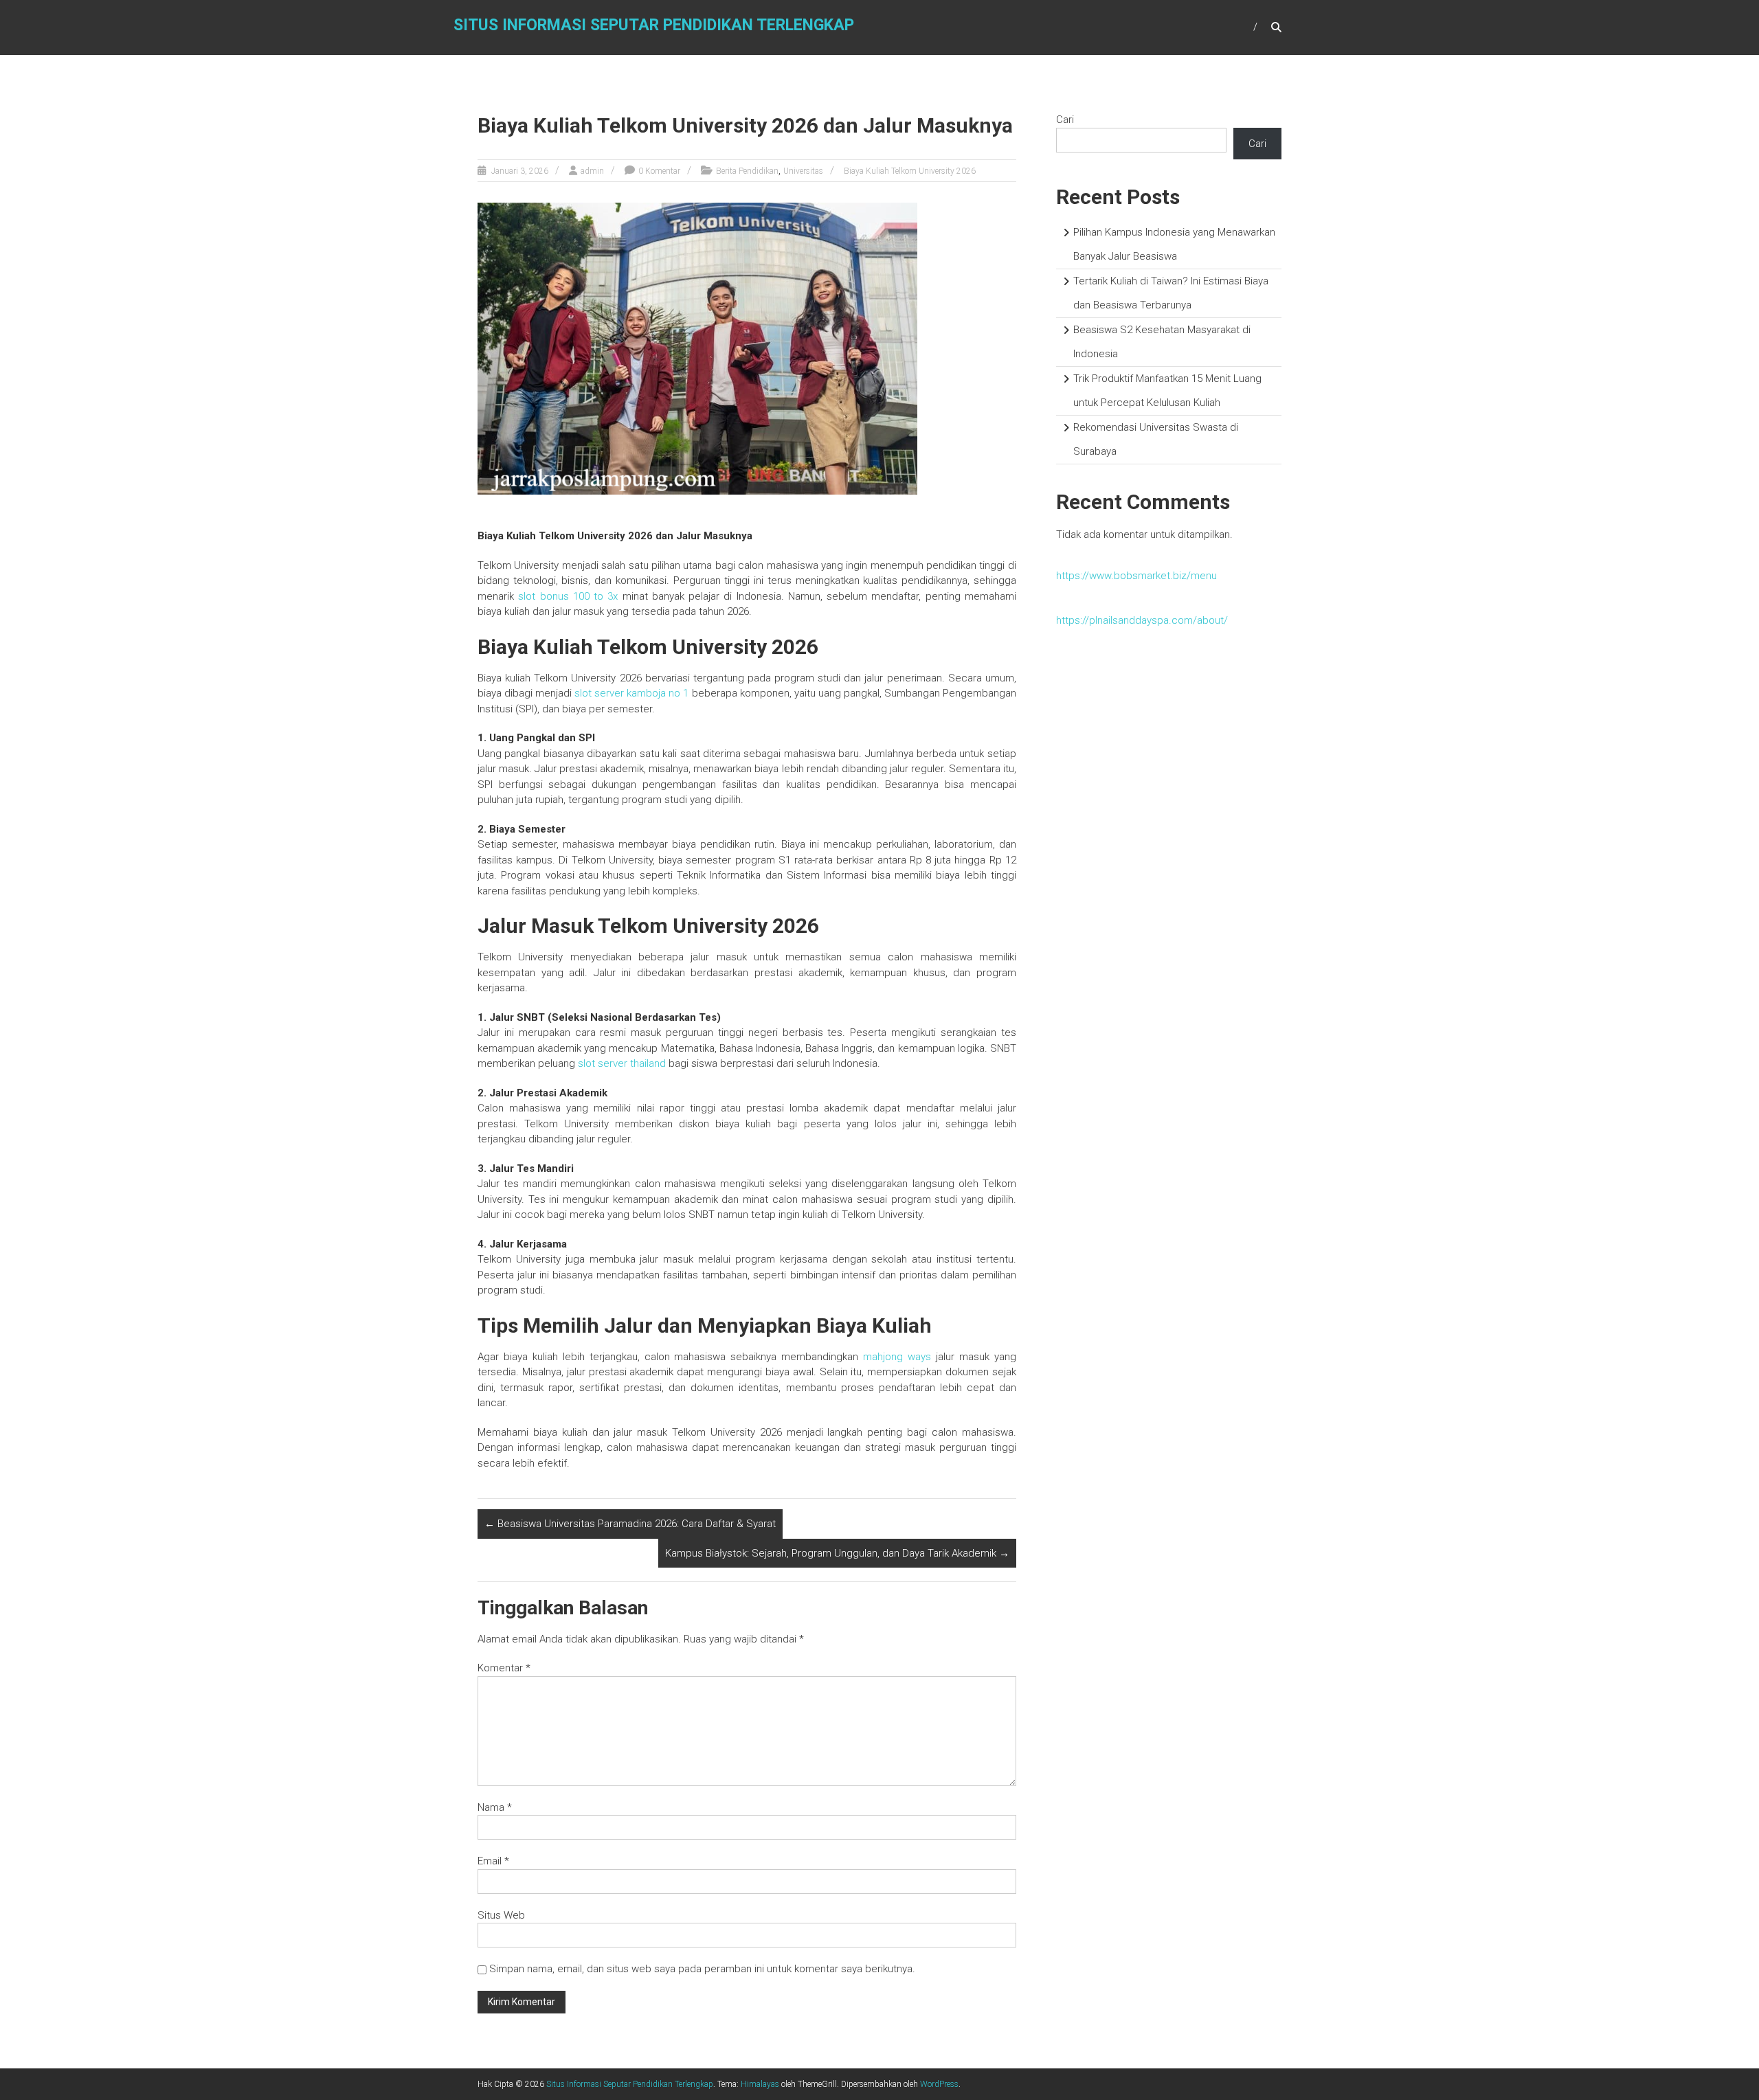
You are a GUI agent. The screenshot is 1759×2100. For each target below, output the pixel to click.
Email (493, 1861)
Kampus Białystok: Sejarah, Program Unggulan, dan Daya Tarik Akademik (837, 1553)
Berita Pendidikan (747, 171)
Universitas (803, 171)
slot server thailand (622, 1063)
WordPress (939, 2084)
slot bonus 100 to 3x (568, 596)
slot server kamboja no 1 (631, 693)
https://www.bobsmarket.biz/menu (1136, 576)
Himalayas (760, 2084)
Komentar (504, 1668)
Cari (1065, 120)
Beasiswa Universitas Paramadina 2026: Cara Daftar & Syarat (630, 1524)
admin (592, 171)
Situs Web (501, 1915)
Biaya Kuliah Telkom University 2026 (910, 171)
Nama (495, 1807)
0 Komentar (659, 171)
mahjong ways (897, 1357)
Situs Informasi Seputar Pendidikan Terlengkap (654, 25)
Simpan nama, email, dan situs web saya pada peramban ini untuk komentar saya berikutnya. (702, 1969)
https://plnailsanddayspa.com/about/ (1142, 620)
